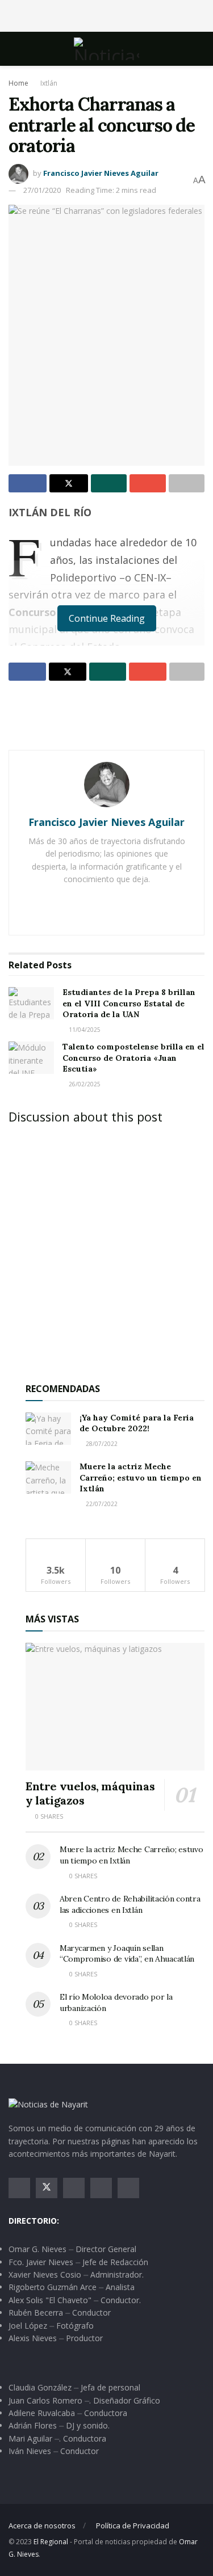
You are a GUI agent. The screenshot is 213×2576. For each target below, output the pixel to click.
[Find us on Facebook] (19, 2188)
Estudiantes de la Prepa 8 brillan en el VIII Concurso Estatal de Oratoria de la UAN (129, 1003)
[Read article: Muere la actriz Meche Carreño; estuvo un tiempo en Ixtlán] (48, 1477)
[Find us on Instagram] (74, 2188)
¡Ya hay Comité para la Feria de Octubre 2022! (137, 1423)
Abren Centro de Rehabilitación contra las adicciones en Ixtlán (130, 1904)
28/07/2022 (101, 1444)
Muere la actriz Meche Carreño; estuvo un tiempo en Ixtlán (141, 1477)
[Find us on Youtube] (101, 2188)
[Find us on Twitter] (47, 2188)
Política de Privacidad (133, 2526)
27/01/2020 (42, 190)
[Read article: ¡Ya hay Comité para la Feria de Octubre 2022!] (48, 1429)
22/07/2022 (101, 1504)
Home (18, 83)
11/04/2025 (84, 1030)
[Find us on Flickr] (128, 2188)
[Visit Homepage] (106, 49)
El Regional (51, 2542)
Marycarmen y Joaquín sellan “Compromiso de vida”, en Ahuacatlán (127, 1954)
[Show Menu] (13, 49)
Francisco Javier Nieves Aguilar (101, 173)
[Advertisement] (107, 14)
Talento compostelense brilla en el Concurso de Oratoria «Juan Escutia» (133, 1058)
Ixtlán (49, 83)
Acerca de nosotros (42, 2526)
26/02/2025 (84, 1084)
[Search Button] (200, 49)
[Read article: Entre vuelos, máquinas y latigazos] (115, 1707)
